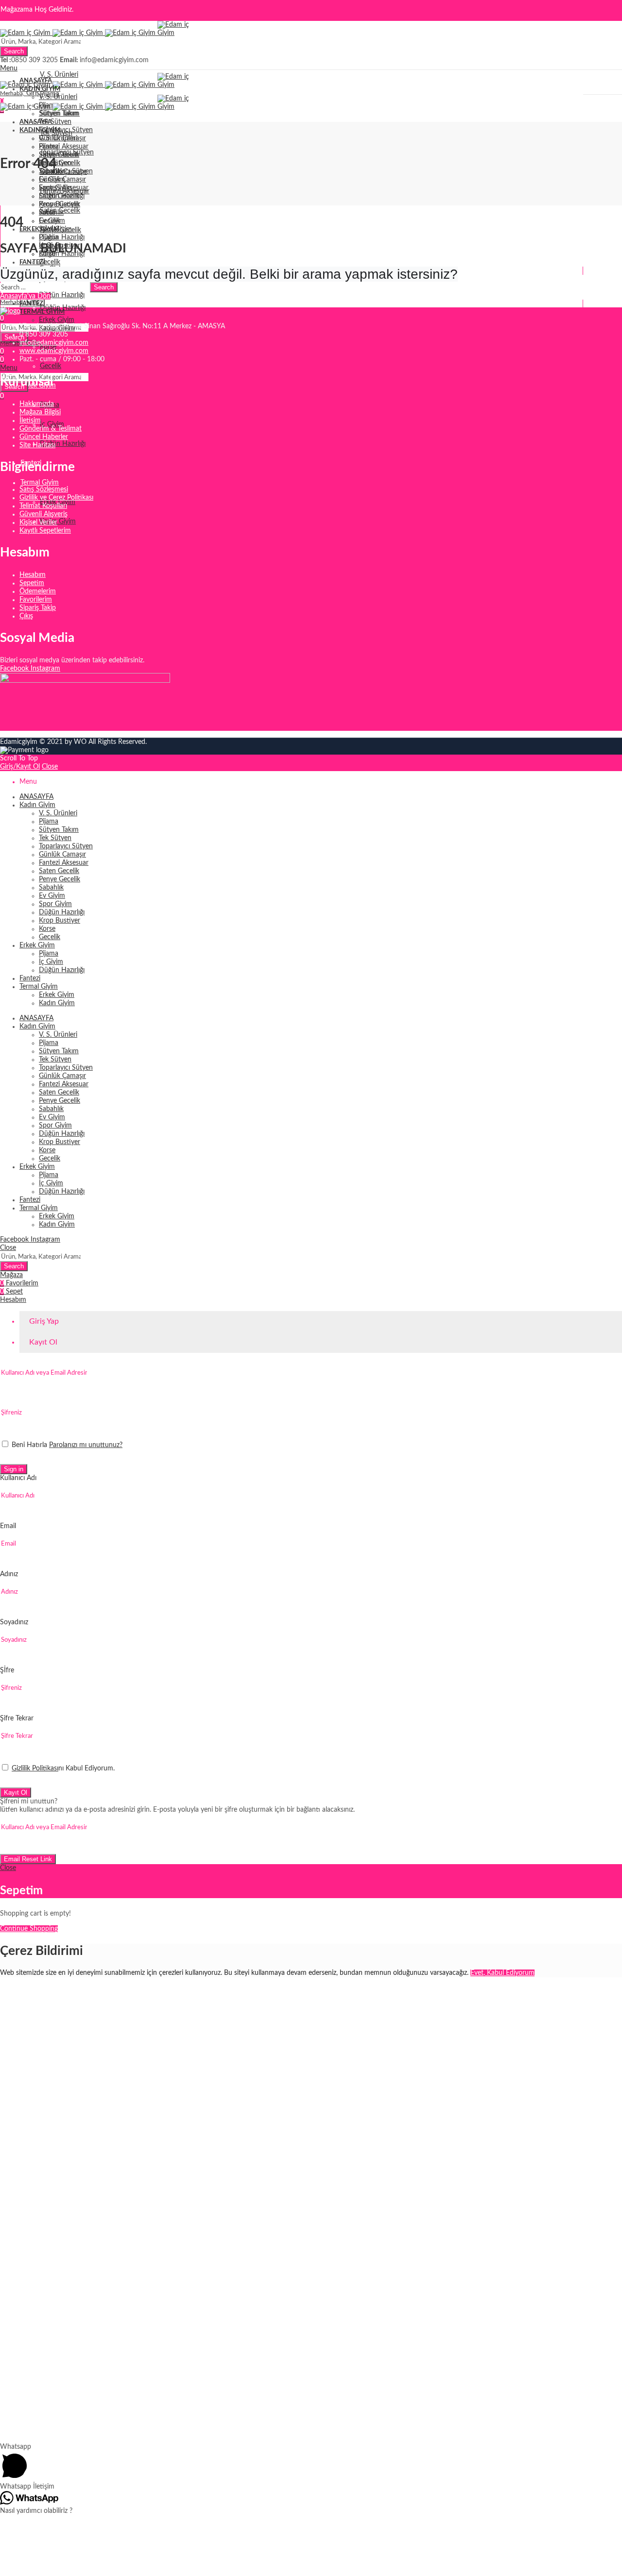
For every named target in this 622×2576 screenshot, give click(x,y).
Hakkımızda (37, 404)
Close (50, 767)
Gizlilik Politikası (35, 1768)
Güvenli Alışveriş (43, 514)
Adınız (9, 1574)
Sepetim (32, 583)
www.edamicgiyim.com (54, 351)
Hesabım (33, 575)
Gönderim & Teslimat (51, 429)
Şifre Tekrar (17, 1718)
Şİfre (7, 1670)
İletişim (30, 421)
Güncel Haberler (44, 437)
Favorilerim (36, 600)
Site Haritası (37, 445)
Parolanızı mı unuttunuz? (86, 1445)
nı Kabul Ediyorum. (63, 1768)
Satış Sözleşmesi (44, 489)
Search (14, 51)
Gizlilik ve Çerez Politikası (56, 498)
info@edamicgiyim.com (54, 343)
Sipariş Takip (38, 608)
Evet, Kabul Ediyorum (502, 1973)
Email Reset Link (28, 1859)
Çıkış (26, 616)
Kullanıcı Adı (18, 1478)
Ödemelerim (38, 591)
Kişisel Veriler (38, 522)
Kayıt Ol (16, 1793)
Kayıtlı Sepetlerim (45, 531)
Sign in (14, 1469)
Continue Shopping (29, 1929)
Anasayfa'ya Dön (25, 296)
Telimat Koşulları (43, 506)
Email (8, 1526)
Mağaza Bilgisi (40, 412)
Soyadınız (14, 1622)
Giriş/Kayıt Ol (20, 767)
